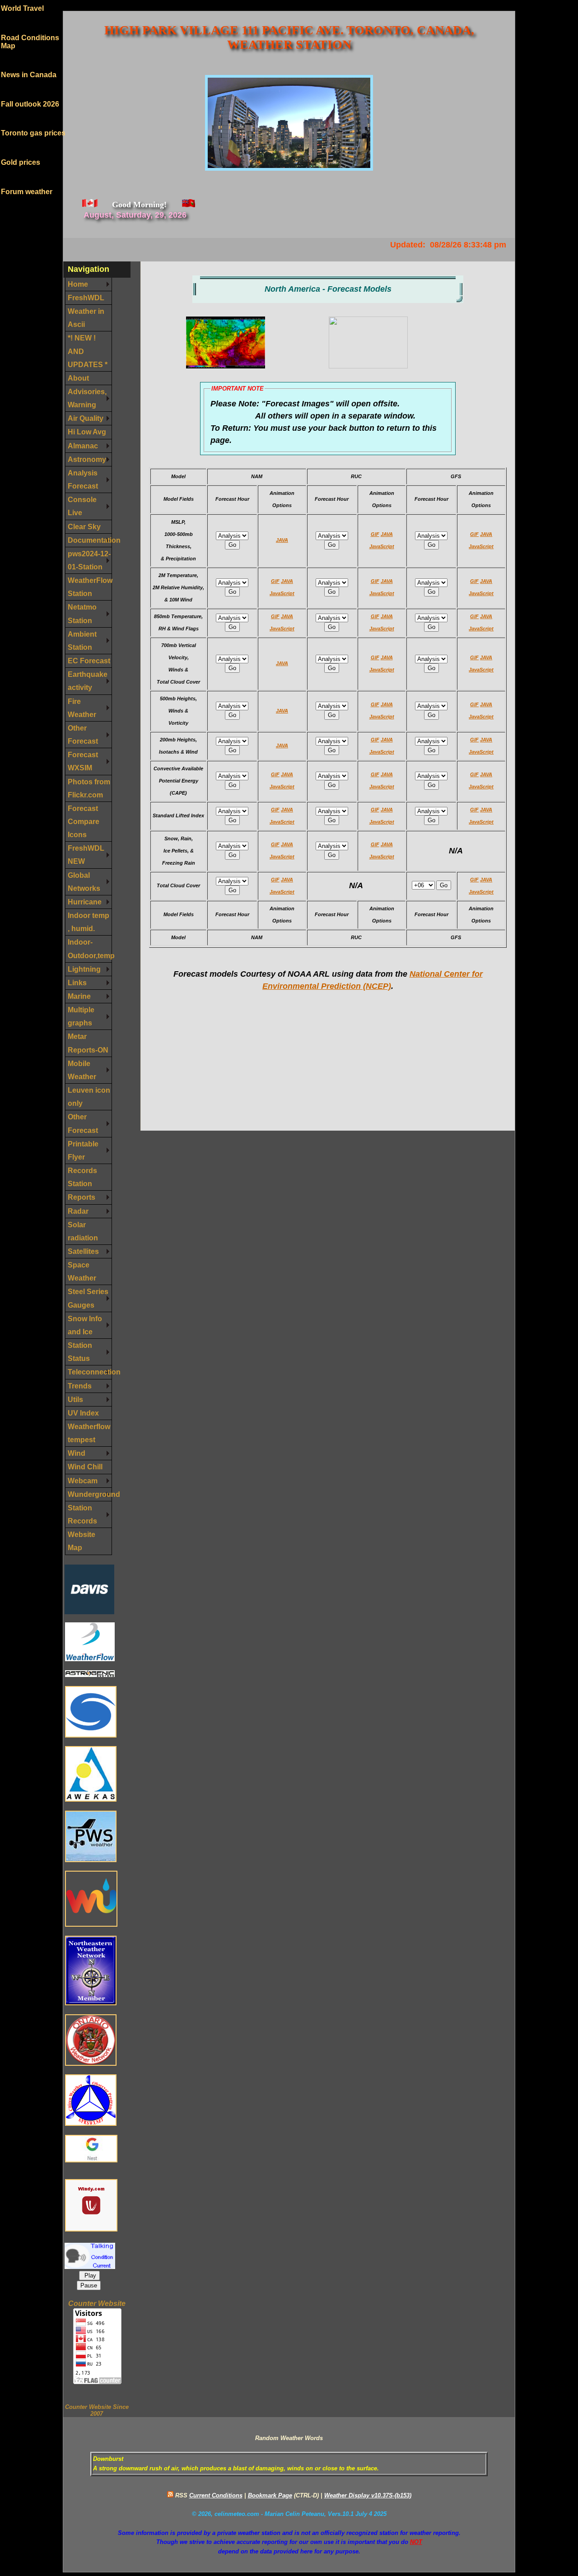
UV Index (83, 1413)
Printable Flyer (83, 1150)
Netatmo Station (82, 613)
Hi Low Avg (87, 432)
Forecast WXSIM (83, 761)
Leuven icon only (89, 1097)
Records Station (82, 1177)
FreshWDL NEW (86, 855)
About (78, 378)
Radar (78, 1211)
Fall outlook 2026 (30, 91)
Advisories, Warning (87, 398)
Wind (77, 1453)
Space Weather (82, 1271)
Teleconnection (90, 1372)
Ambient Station (82, 641)
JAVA (282, 540)
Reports (82, 1197)
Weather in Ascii (86, 318)
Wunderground (90, 1494)
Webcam (83, 1481)
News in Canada (29, 61)
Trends (80, 1386)
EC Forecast (89, 661)
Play (89, 2276)
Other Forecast (83, 734)
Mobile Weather (82, 1070)
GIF (375, 534)
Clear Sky (84, 526)
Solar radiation (83, 1231)
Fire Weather (82, 708)
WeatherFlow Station (90, 587)
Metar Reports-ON (88, 1043)
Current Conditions (216, 2495)
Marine (79, 996)
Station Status (80, 1352)
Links (77, 983)
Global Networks (84, 882)
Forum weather (27, 178)
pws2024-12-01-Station (89, 560)
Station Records (82, 1514)
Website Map (82, 1541)
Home (78, 284)
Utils (75, 1399)
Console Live (82, 506)
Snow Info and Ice (85, 1325)
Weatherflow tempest (89, 1433)
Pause (89, 2285)
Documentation (90, 540)
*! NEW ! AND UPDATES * (88, 351)
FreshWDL (86, 298)
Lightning (84, 969)
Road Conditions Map (30, 28)
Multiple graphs (81, 1016)
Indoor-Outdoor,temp (90, 948)
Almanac (83, 446)
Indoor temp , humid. (89, 922)
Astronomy (87, 459)
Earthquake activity (88, 681)
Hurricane (85, 902)
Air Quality (86, 418)
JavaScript (382, 546)
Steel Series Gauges (88, 1298)
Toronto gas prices (33, 119)
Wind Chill (85, 1467)
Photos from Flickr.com (89, 788)
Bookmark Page (270, 2495)
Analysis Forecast (83, 479)
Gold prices (21, 149)
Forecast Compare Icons (84, 821)
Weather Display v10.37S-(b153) (368, 2495)
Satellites (83, 1251)
